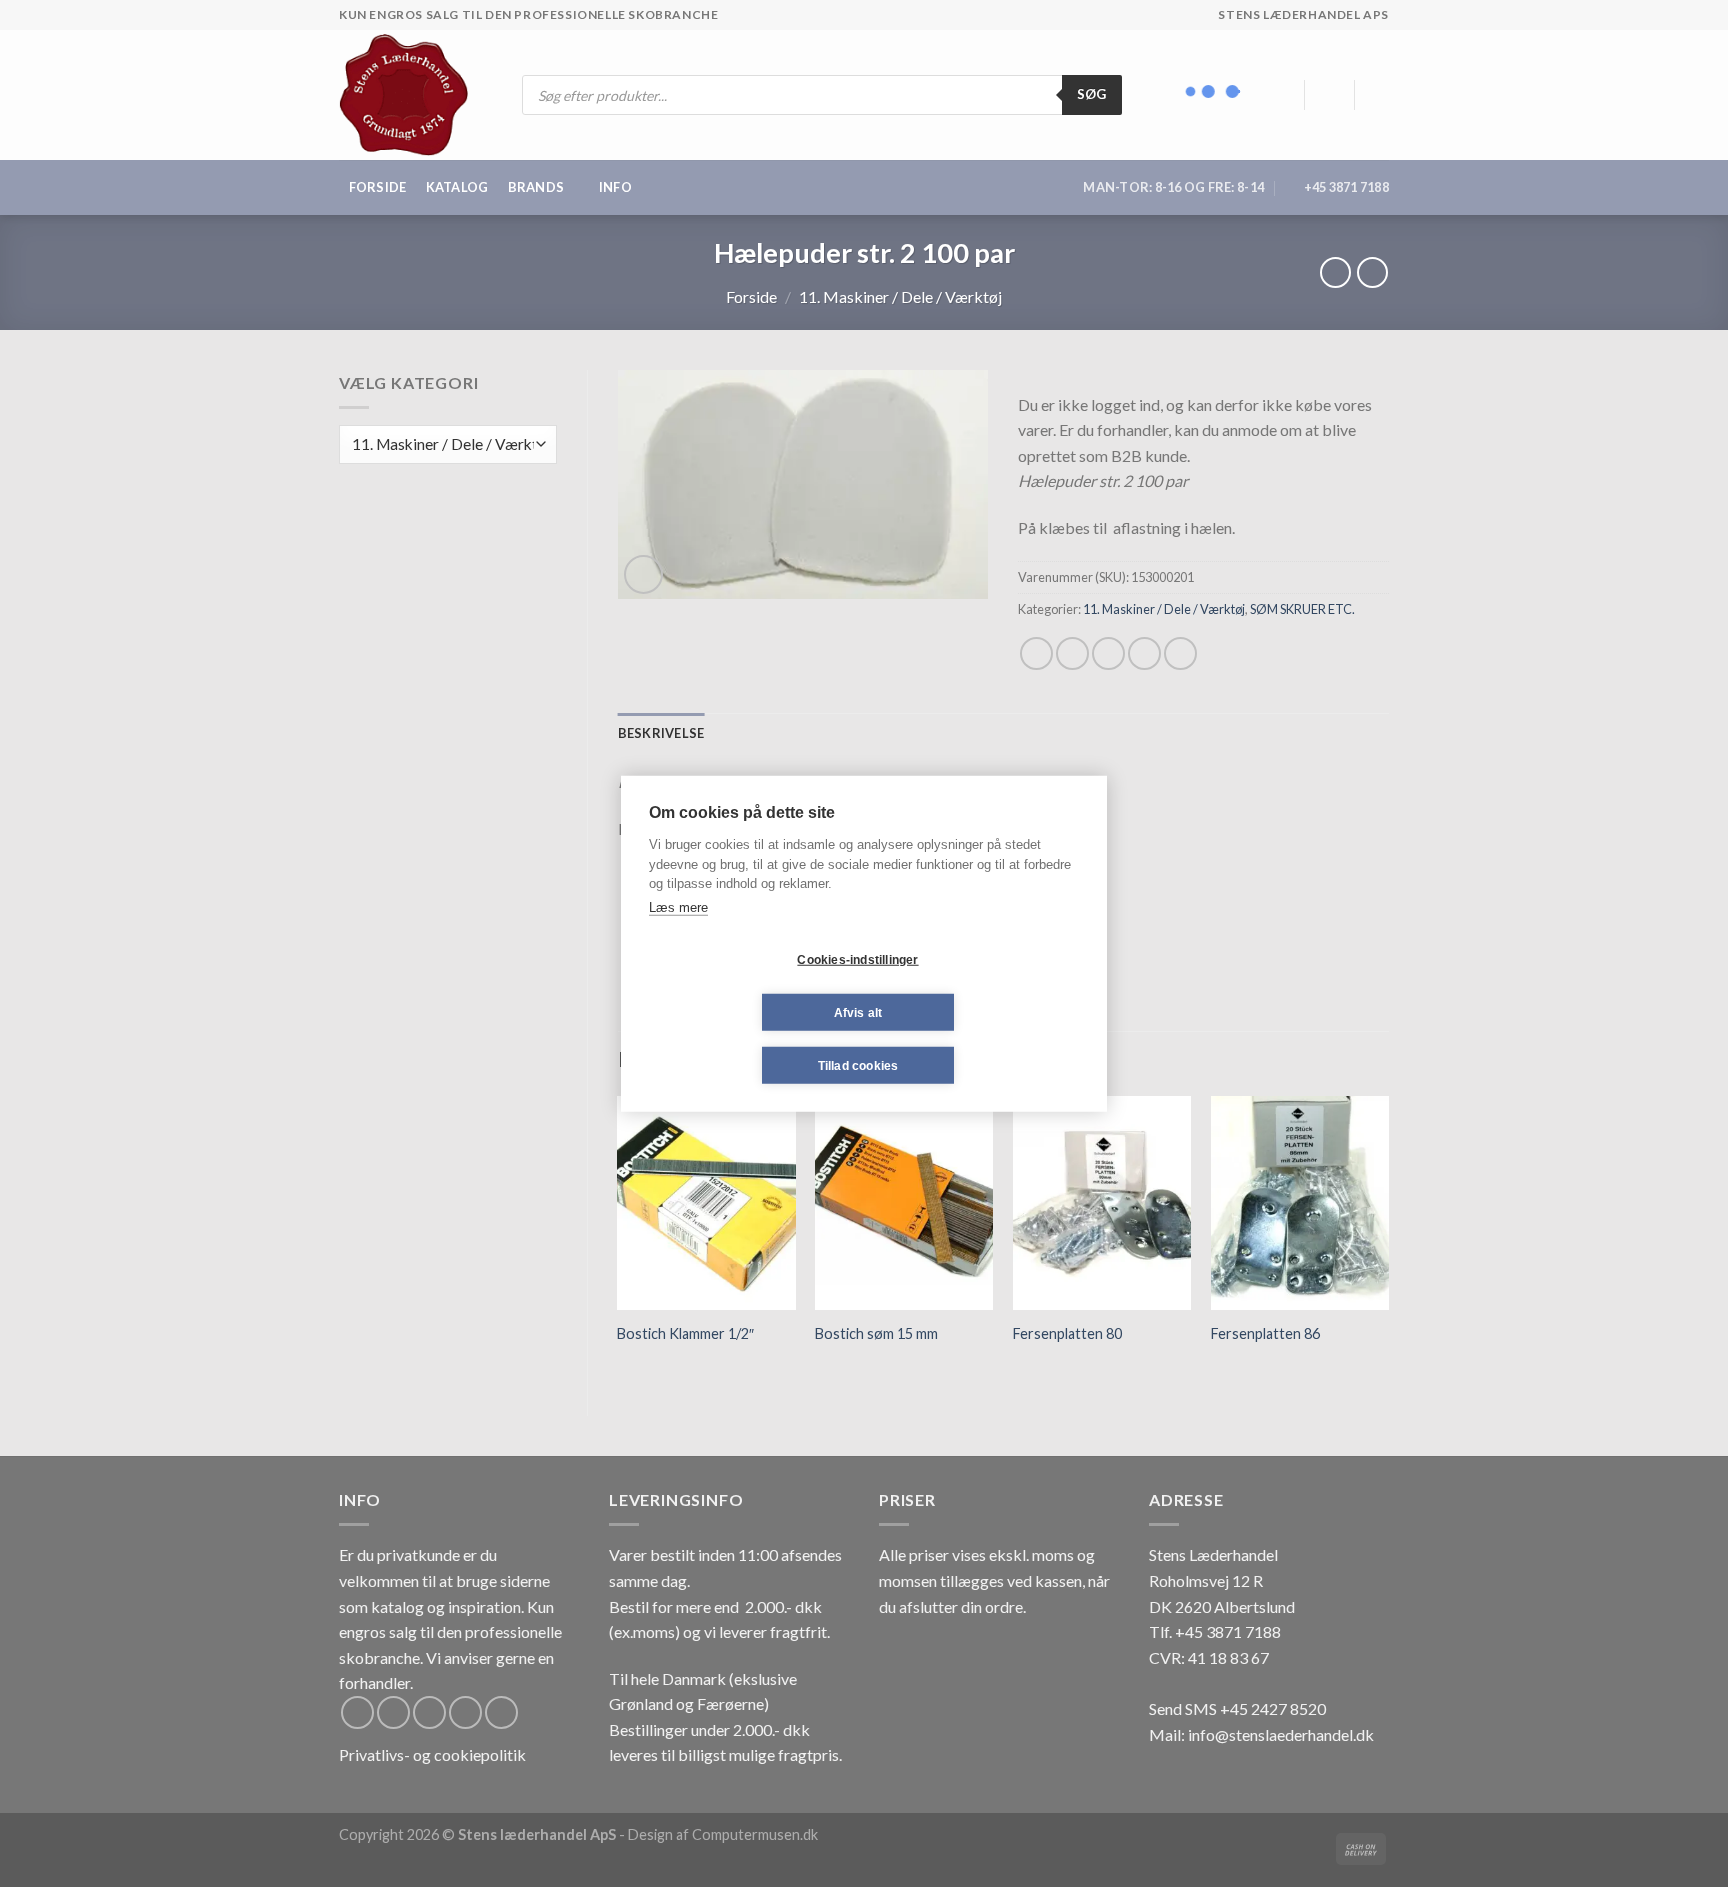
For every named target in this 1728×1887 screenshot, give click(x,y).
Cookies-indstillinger (857, 959)
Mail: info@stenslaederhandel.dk (1261, 1734)
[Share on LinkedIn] (1180, 653)
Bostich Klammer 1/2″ (685, 1333)
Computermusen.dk (755, 1834)
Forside (378, 187)
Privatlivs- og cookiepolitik (432, 1754)
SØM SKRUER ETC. (1302, 609)
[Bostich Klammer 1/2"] (706, 1203)
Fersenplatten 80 (1067, 1333)
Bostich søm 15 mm (876, 1333)
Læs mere (678, 906)
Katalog (457, 187)
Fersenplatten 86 (1265, 1333)
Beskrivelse (661, 733)
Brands (536, 187)
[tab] (661, 733)
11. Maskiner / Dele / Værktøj (900, 296)
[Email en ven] (1108, 653)
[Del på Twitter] (1072, 653)
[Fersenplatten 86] (1300, 1203)
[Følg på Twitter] (429, 1712)
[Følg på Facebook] (357, 1712)
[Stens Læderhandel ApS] (411, 95)
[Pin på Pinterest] (1144, 653)
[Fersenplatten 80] (1102, 1203)
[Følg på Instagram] (393, 1712)
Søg (1092, 94)
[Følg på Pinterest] (501, 1712)
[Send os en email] (465, 1712)
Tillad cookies (858, 1065)
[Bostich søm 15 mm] (904, 1203)
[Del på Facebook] (1036, 653)
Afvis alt (858, 1012)
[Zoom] (643, 574)
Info (615, 187)
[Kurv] (1379, 95)
